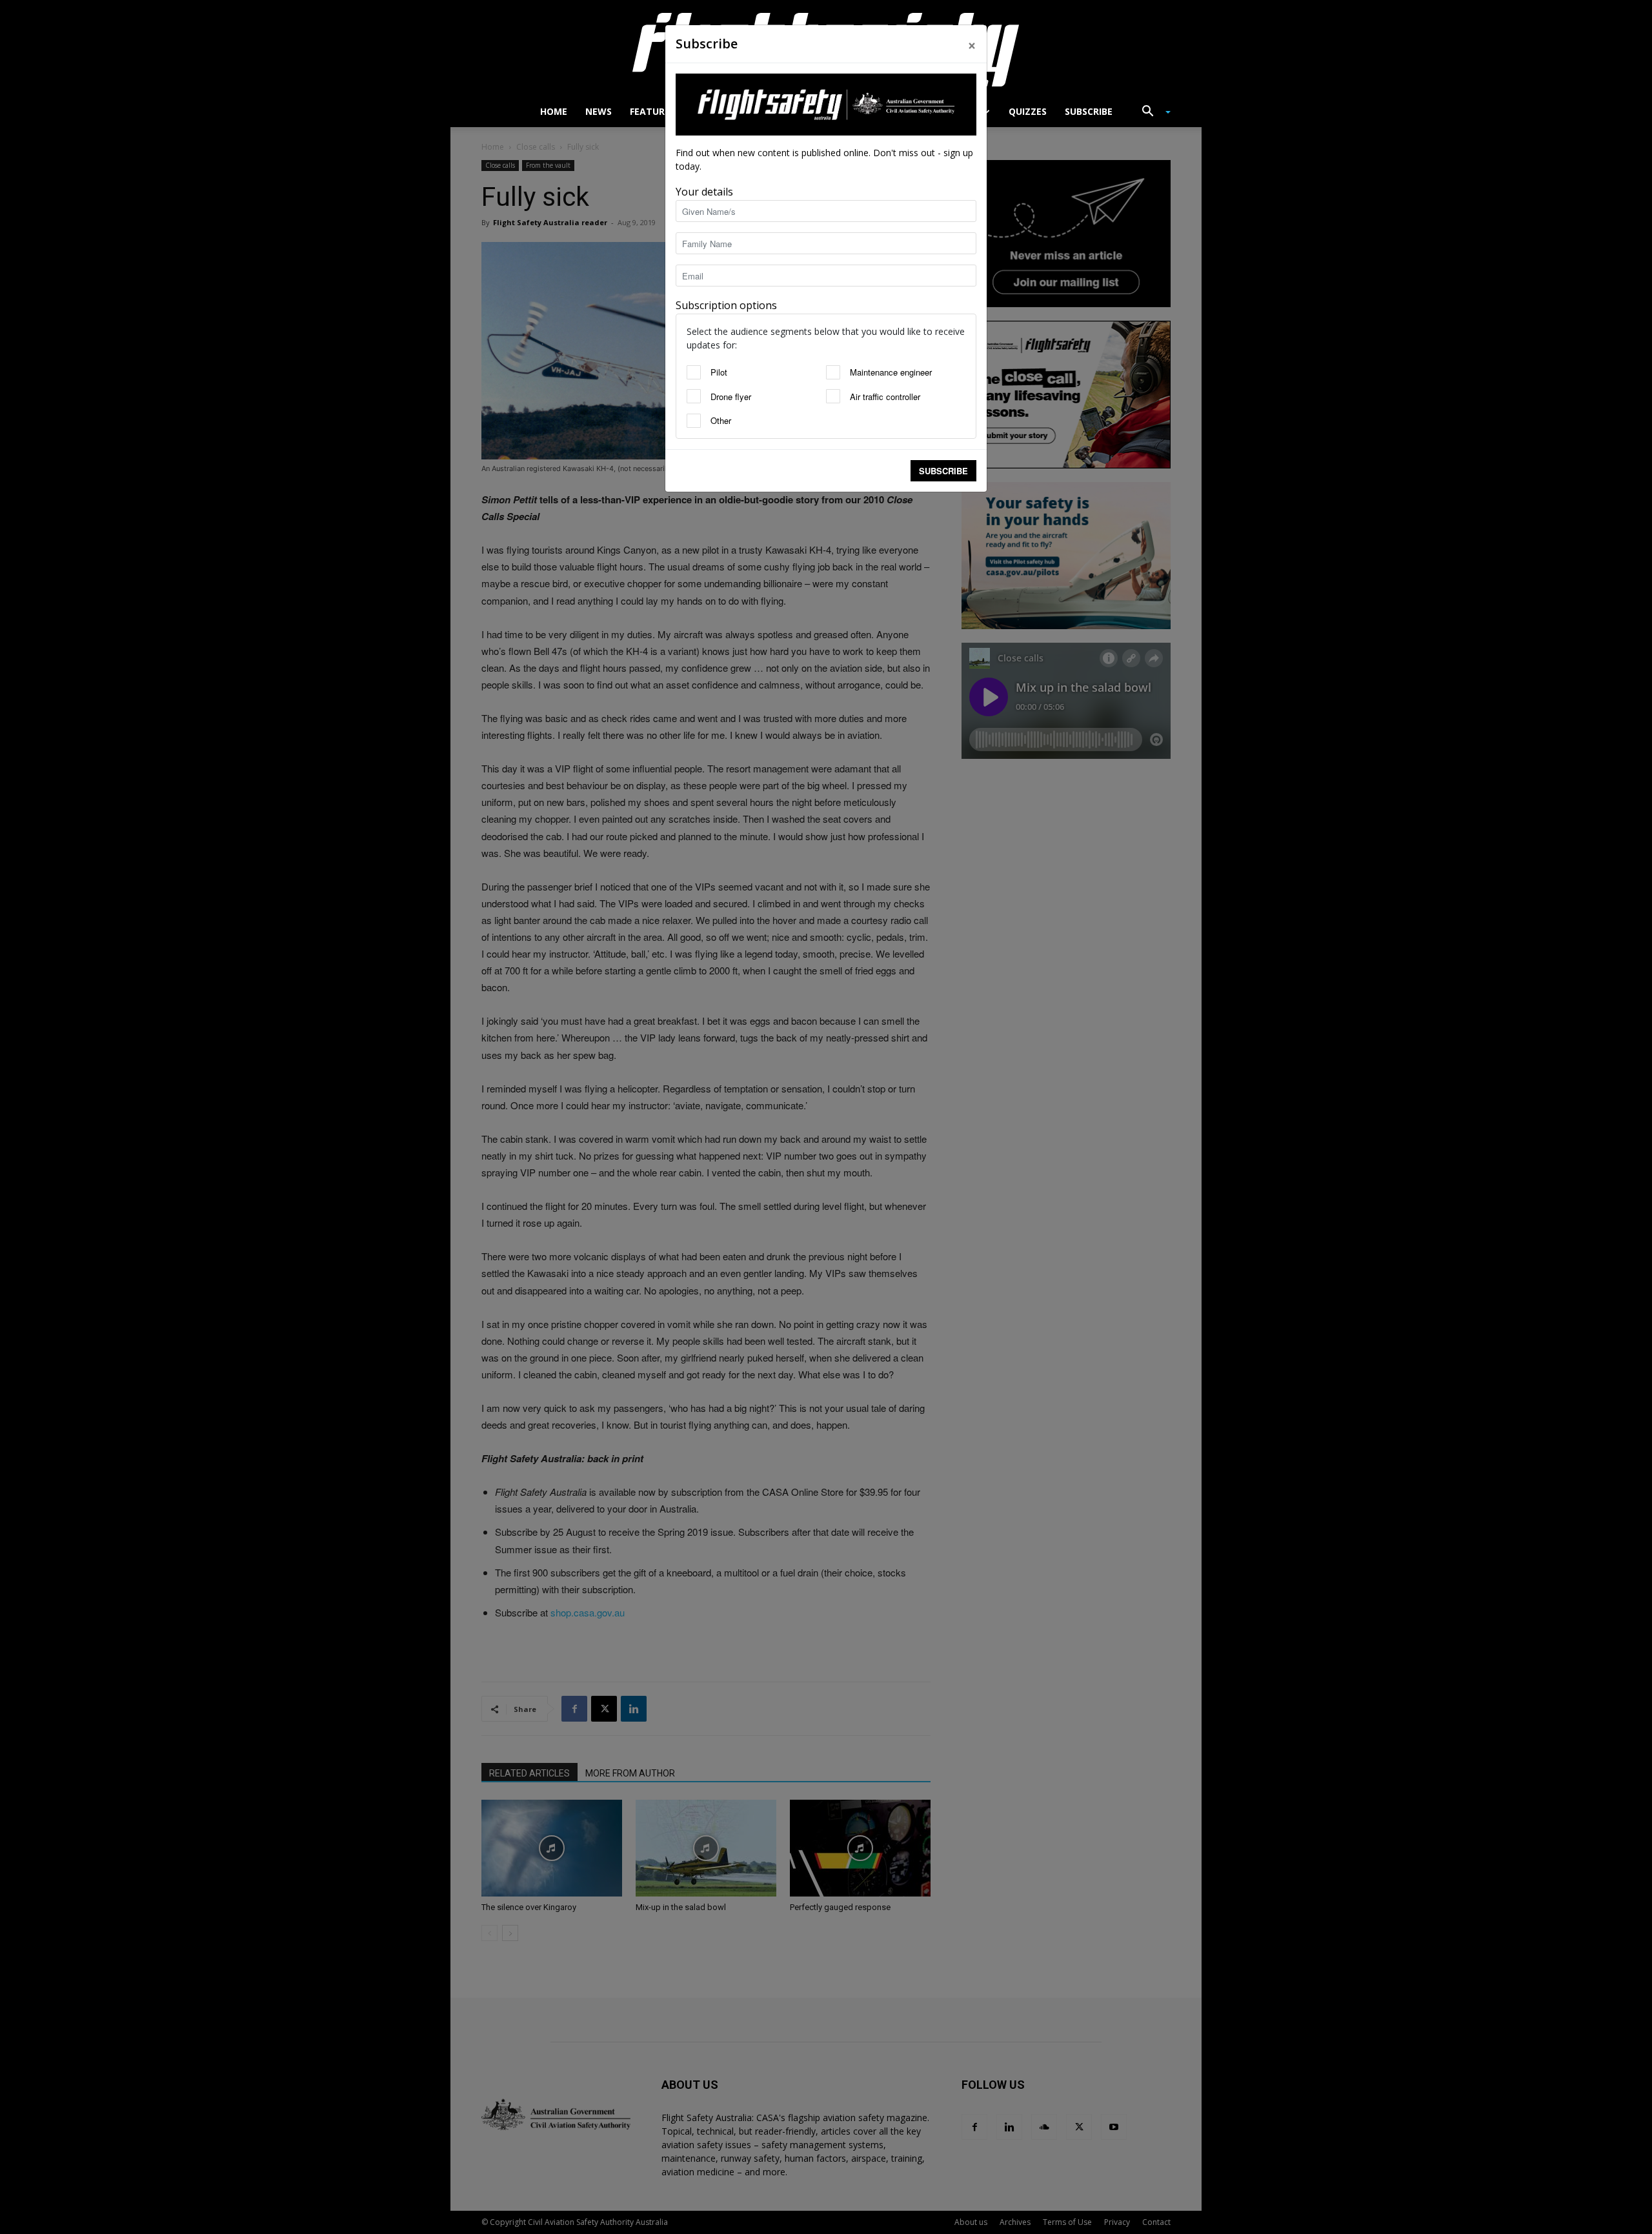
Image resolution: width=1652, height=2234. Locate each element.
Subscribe (943, 471)
